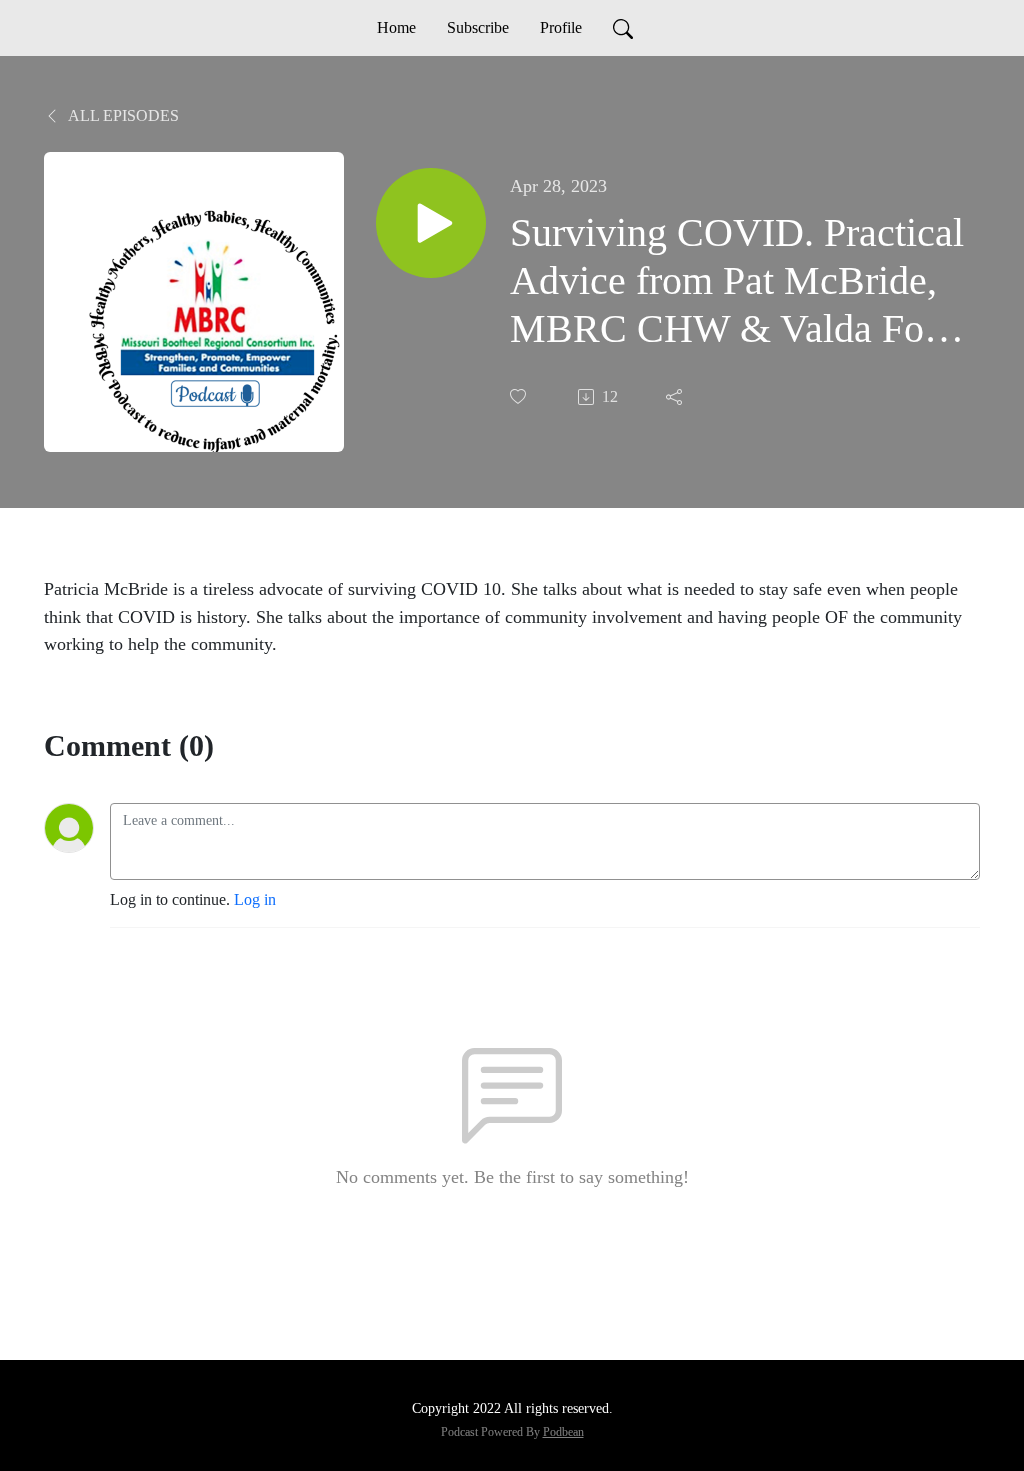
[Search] (623, 28)
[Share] (676, 397)
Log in (255, 899)
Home (396, 27)
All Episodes (122, 115)
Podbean (563, 1432)
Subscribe (478, 27)
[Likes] (520, 396)
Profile (561, 27)
